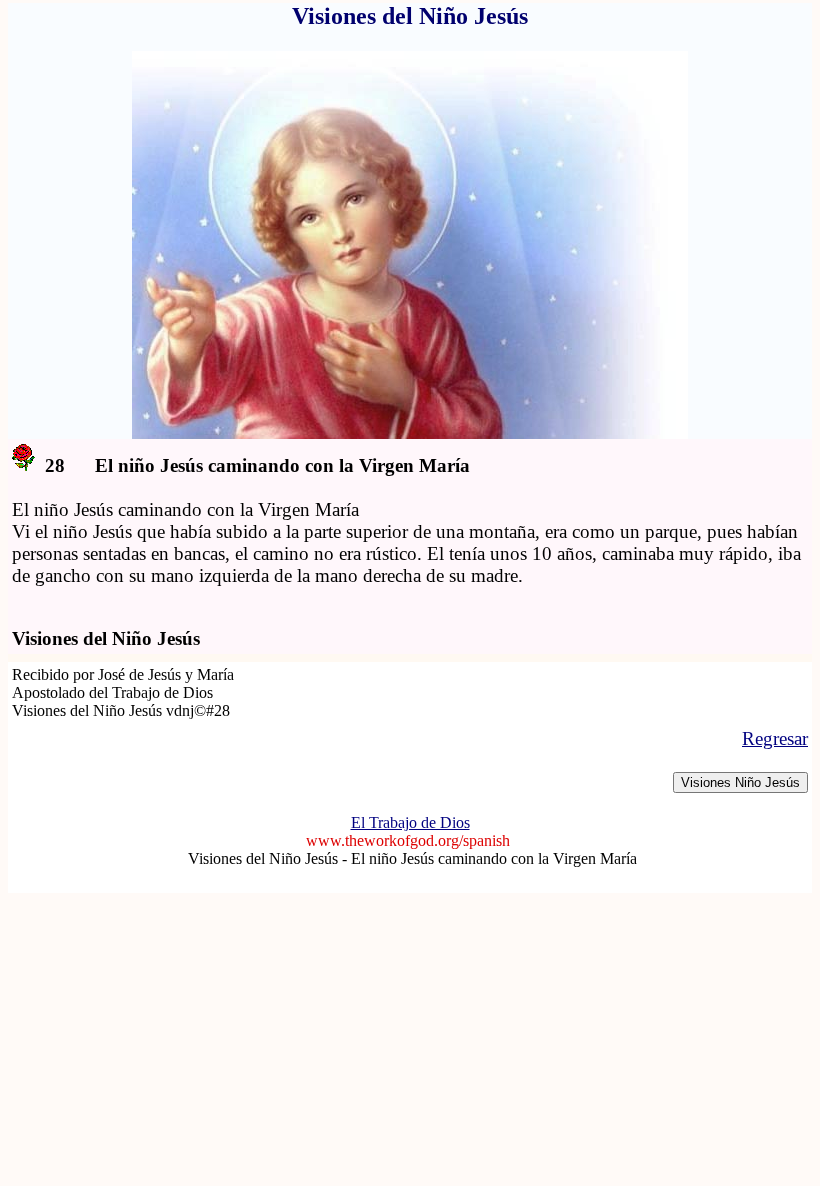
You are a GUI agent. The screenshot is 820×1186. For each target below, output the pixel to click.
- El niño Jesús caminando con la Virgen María (489, 858)
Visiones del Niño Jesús (265, 858)
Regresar (775, 738)
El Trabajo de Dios (410, 822)
